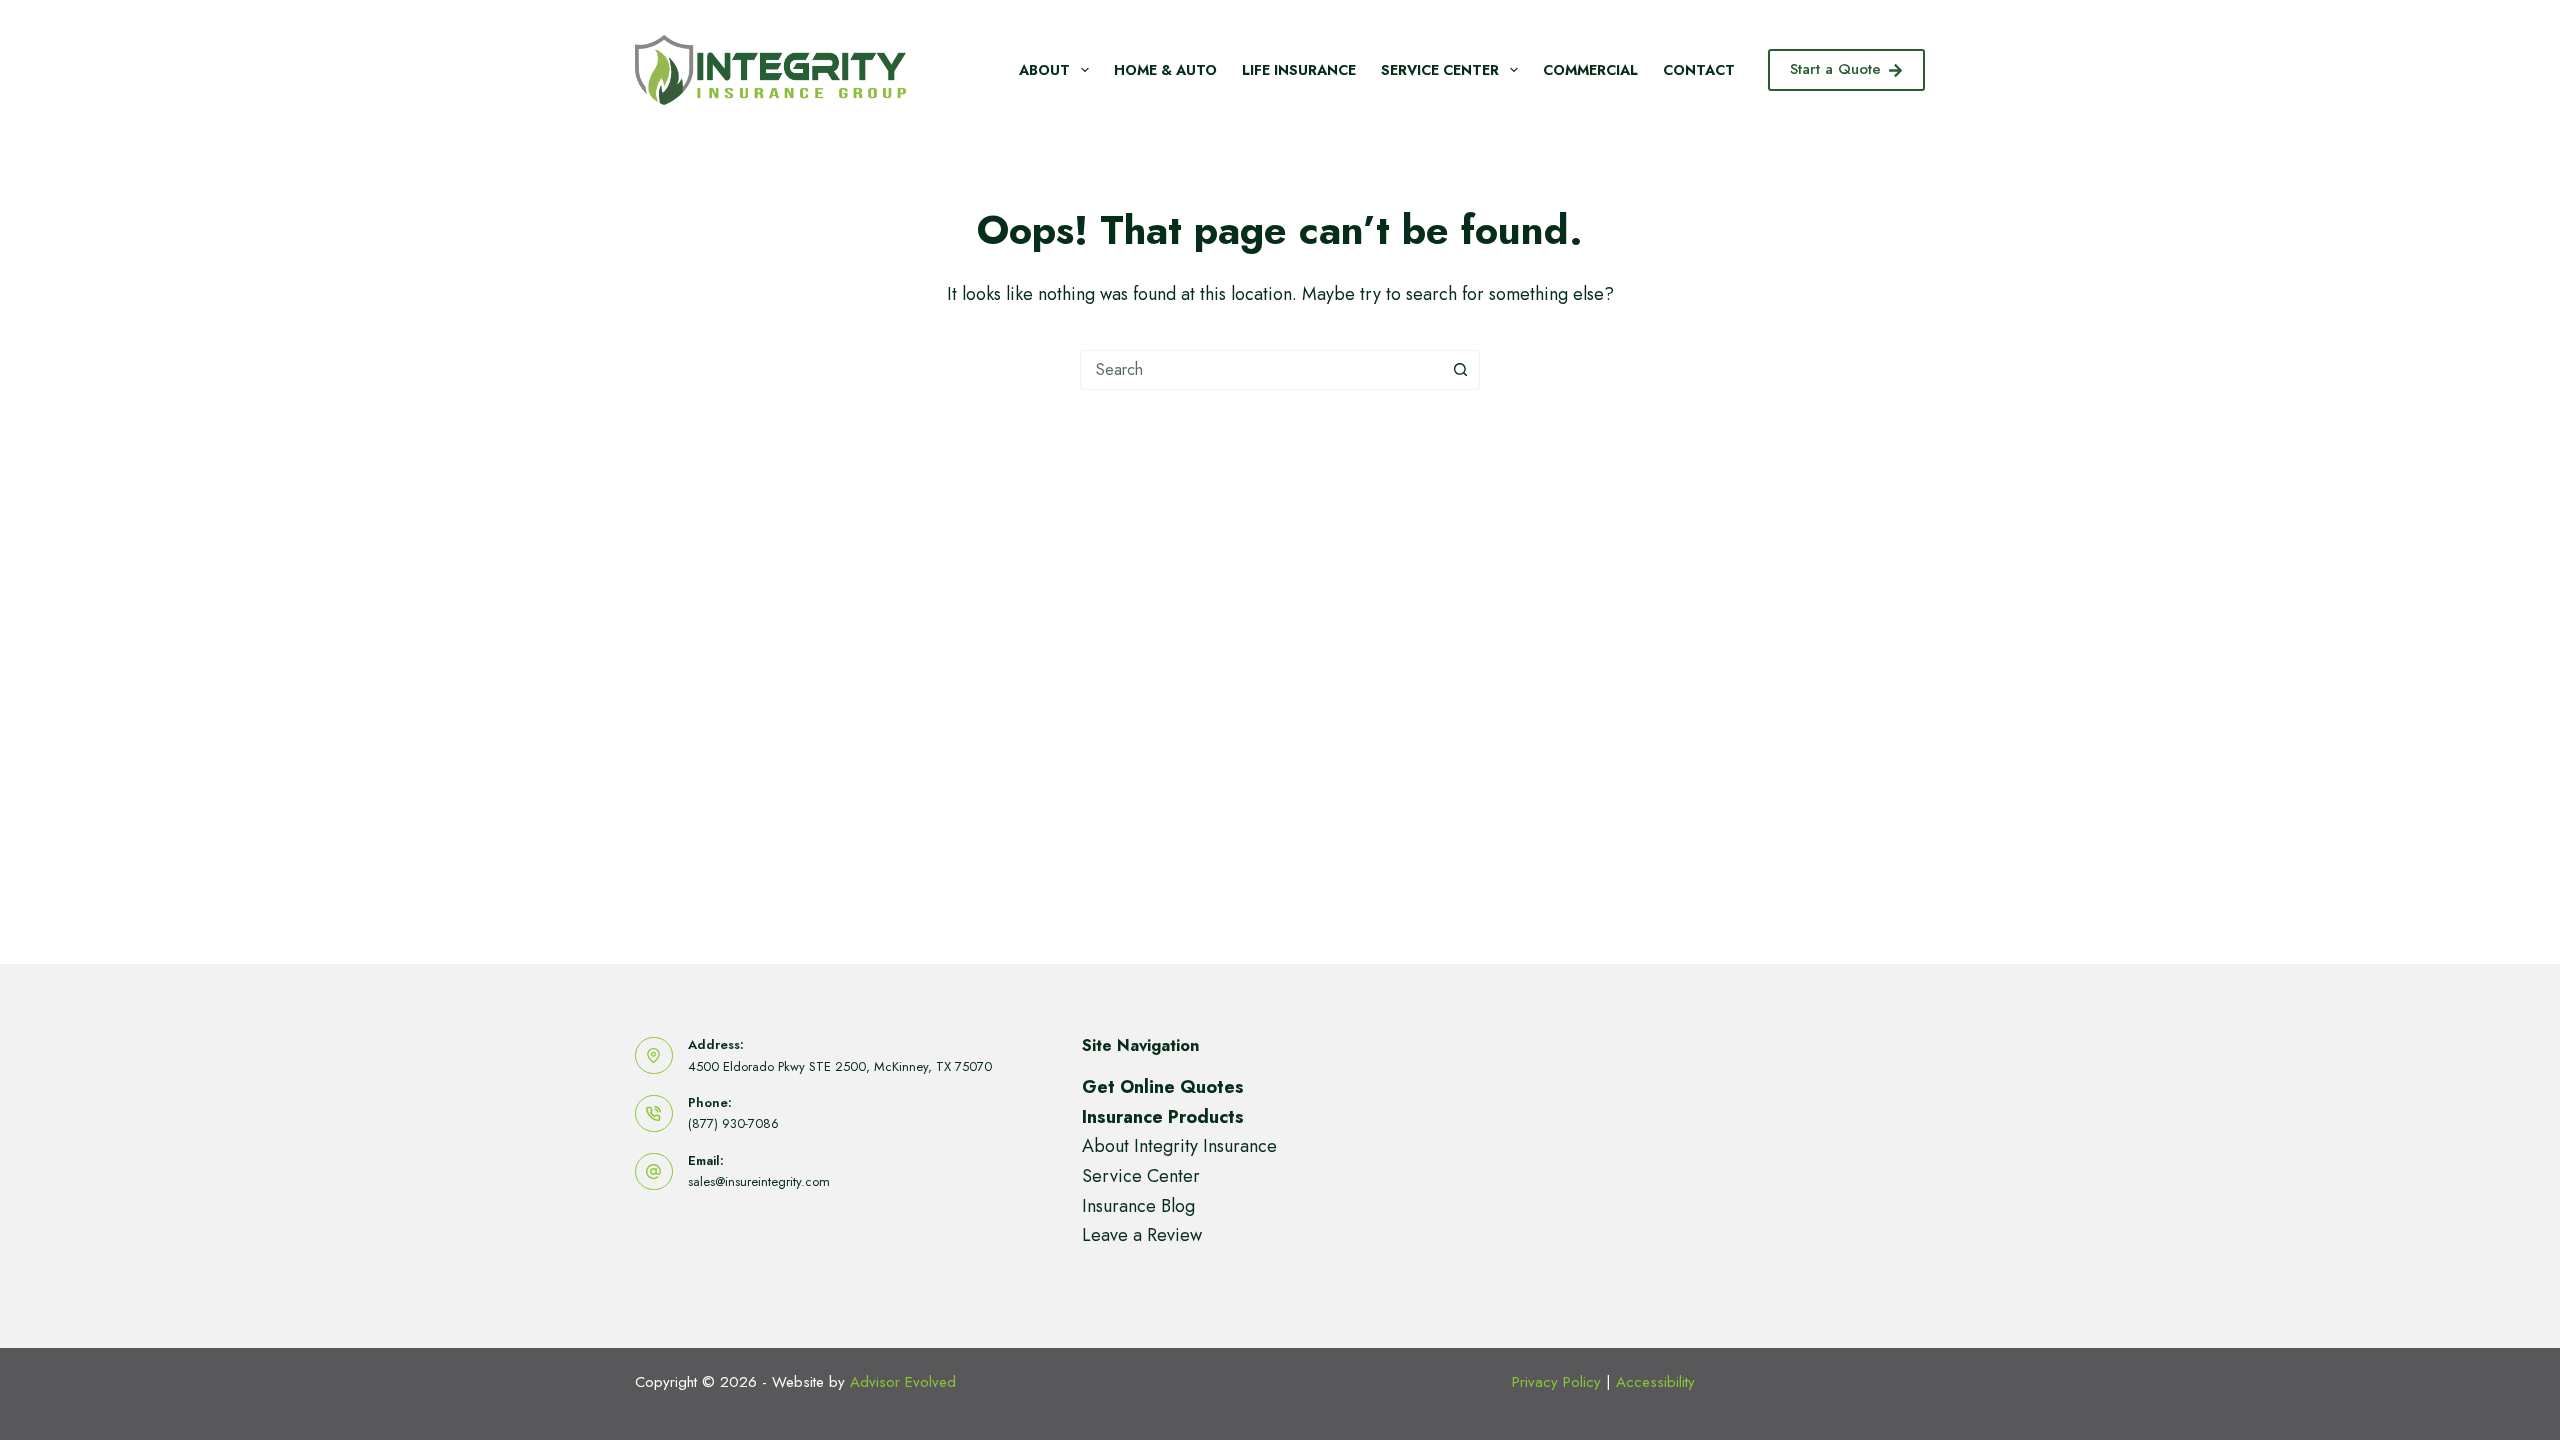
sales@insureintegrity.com (759, 1181)
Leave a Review (1142, 1235)
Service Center (1440, 70)
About (1044, 70)
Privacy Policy (1556, 1382)
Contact (1699, 70)
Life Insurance (1299, 70)
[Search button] (1460, 370)
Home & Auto (1165, 70)
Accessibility (1655, 1382)
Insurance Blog (1138, 1206)
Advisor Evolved (903, 1382)
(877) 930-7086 (733, 1123)
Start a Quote (1835, 69)
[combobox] (1261, 370)
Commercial (1590, 70)
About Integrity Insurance (1179, 1146)
